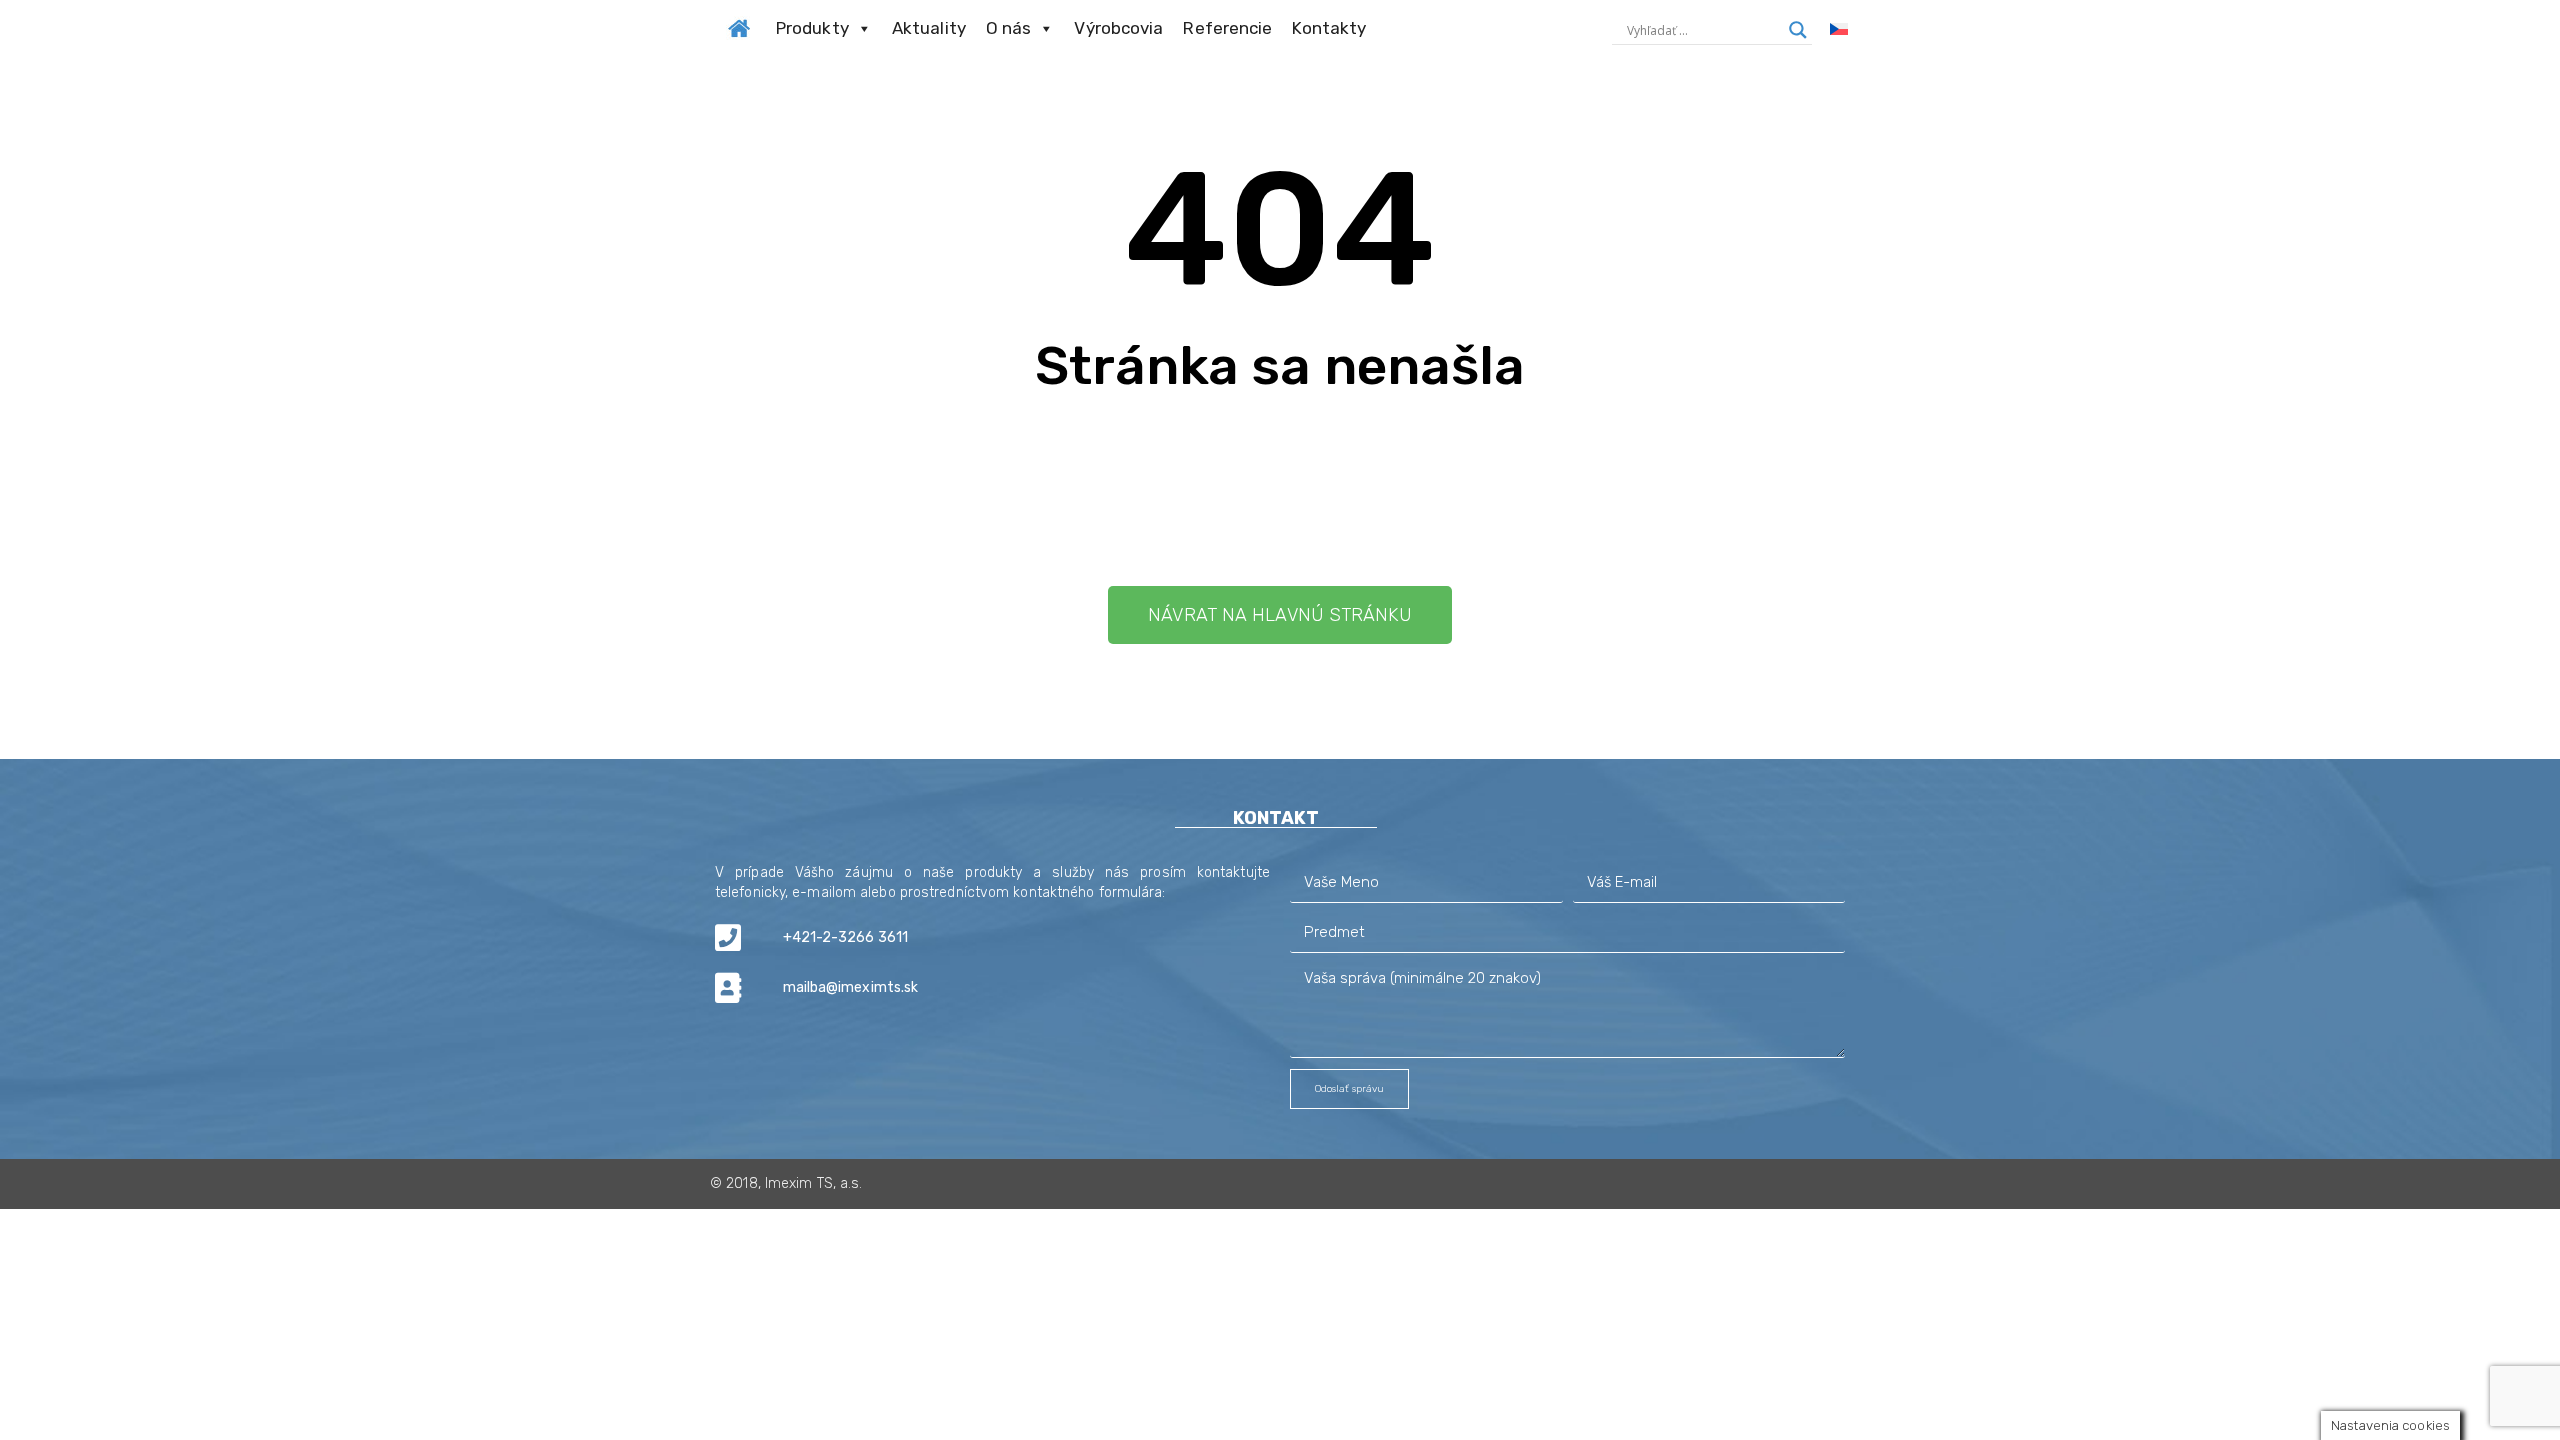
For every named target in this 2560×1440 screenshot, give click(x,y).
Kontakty (1329, 28)
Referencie (1227, 28)
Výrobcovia (1118, 28)
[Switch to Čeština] (1839, 29)
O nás (1009, 28)
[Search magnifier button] (1798, 30)
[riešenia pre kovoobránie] (738, 26)
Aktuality (929, 28)
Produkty (812, 28)
